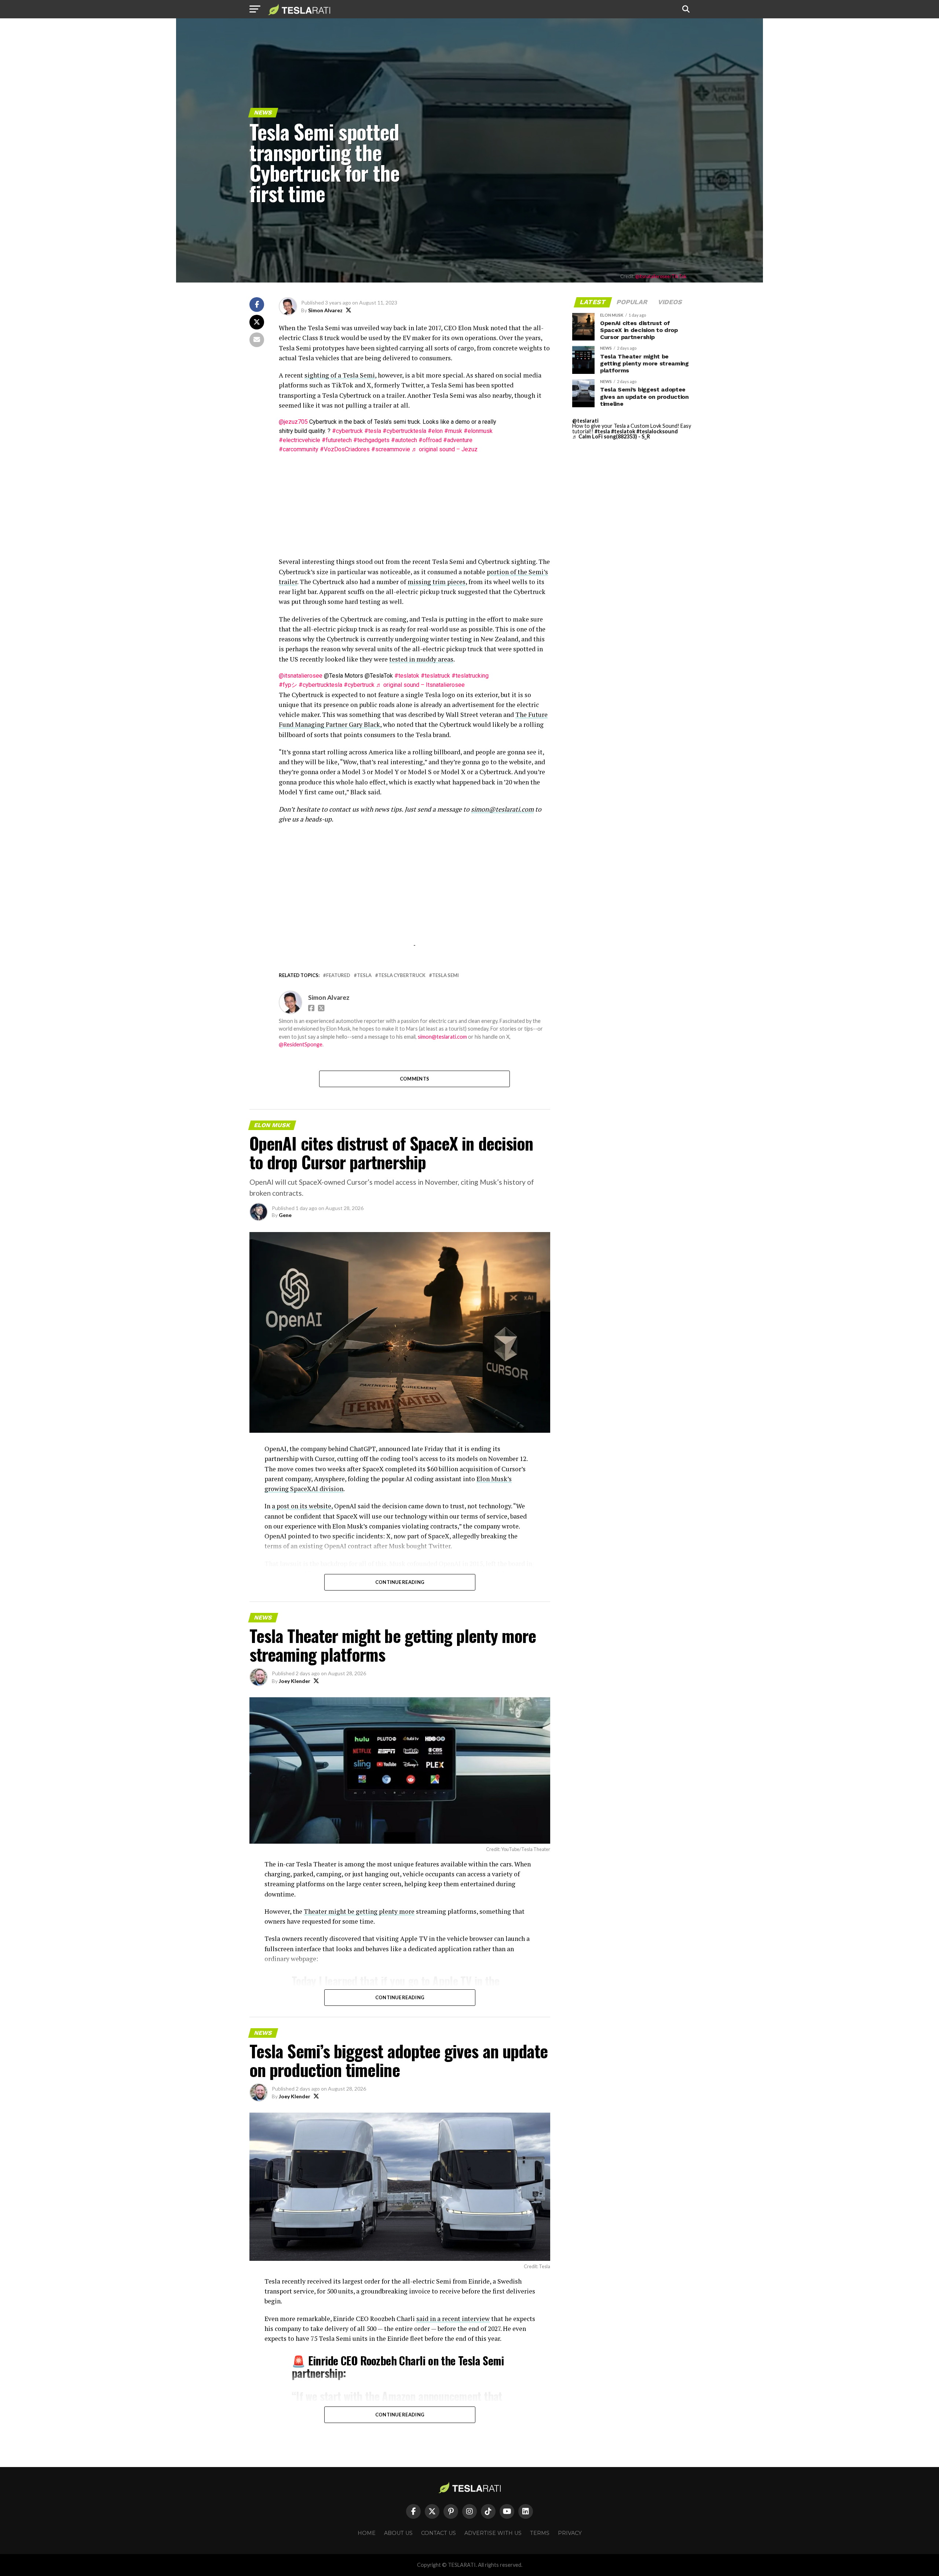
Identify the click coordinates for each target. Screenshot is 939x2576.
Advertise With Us (493, 2533)
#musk (453, 431)
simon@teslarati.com (442, 1037)
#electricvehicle (299, 440)
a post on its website (302, 1506)
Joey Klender (295, 1681)
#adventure (458, 440)
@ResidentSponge (301, 1044)
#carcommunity (299, 449)
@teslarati (585, 421)
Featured (338, 975)
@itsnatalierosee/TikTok (661, 276)
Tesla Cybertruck (402, 975)
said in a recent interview (453, 2319)
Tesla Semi (445, 975)
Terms (540, 2533)
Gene (285, 1215)
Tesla (364, 975)
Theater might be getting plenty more (359, 1911)
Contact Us (439, 2533)
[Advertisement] (414, 505)
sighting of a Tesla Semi (340, 375)
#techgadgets (371, 440)
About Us (398, 2533)
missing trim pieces (436, 582)
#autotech (404, 440)
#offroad (430, 440)
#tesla (373, 431)
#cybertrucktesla (404, 431)
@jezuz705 (293, 422)
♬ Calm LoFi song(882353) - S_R (611, 436)
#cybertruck (347, 431)
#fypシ (288, 685)
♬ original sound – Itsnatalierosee (420, 685)
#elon (435, 431)
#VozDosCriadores (345, 449)
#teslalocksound (657, 431)
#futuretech (337, 440)
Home (367, 2533)
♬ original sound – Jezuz (445, 449)
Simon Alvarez (325, 310)
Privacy (570, 2533)
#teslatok (407, 676)
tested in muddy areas (421, 659)
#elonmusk (478, 431)
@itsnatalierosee (301, 676)
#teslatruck (435, 676)
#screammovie (391, 449)
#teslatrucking (470, 676)
